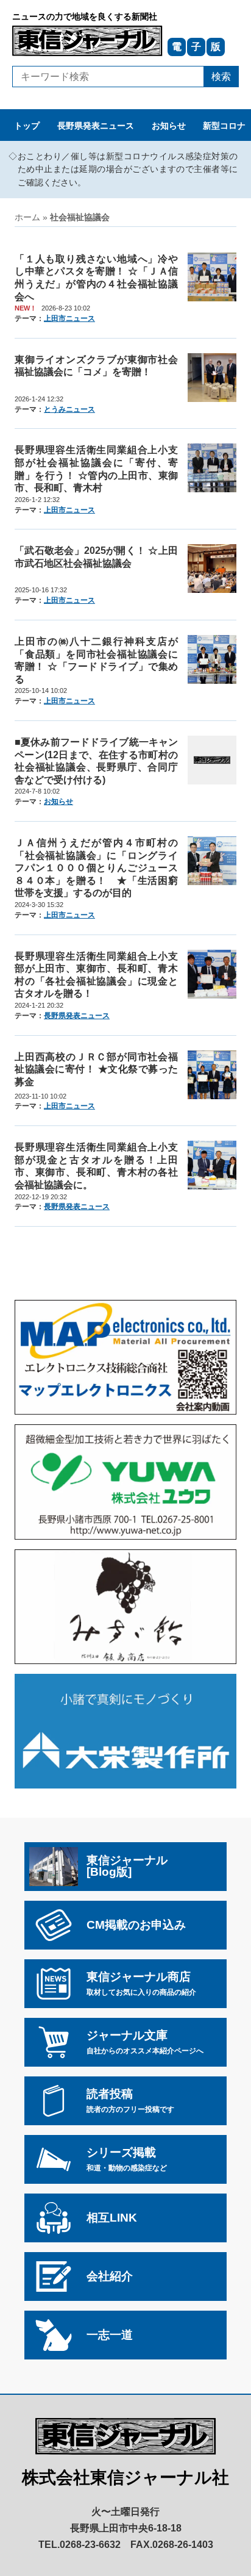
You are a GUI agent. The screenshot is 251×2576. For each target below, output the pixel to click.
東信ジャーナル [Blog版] (127, 1866)
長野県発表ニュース (96, 126)
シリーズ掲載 (127, 2159)
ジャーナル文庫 (145, 2042)
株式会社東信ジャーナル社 (125, 2477)
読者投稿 (130, 2101)
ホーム (27, 217)
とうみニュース (69, 409)
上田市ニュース (69, 318)
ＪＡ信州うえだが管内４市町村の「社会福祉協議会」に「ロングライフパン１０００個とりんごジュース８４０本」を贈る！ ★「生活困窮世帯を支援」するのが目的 (96, 867)
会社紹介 (110, 2276)
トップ (27, 126)
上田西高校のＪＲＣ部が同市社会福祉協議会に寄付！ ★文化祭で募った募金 (96, 1069)
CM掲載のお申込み (136, 1925)
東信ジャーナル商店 (141, 1983)
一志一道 (110, 2335)
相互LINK (112, 2218)
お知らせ (169, 126)
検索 (221, 76)
